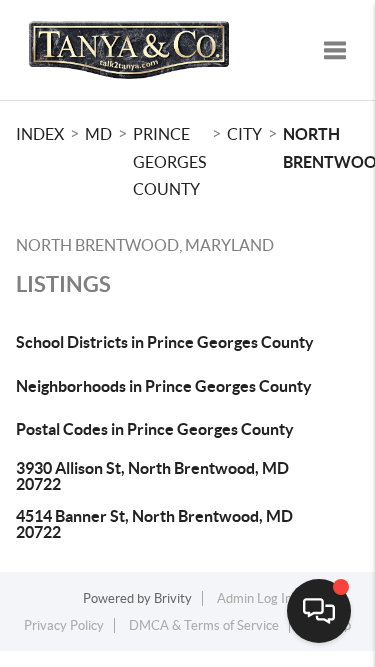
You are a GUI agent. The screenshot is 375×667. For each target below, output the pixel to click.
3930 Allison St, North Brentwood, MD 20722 (152, 476)
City (244, 134)
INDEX (40, 134)
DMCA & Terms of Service (204, 625)
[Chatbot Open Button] (319, 611)
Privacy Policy (64, 625)
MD (98, 134)
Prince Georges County (169, 161)
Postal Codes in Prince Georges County (155, 429)
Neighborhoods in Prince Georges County (164, 386)
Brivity (173, 598)
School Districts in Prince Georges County (165, 342)
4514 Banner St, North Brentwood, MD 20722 (154, 524)
